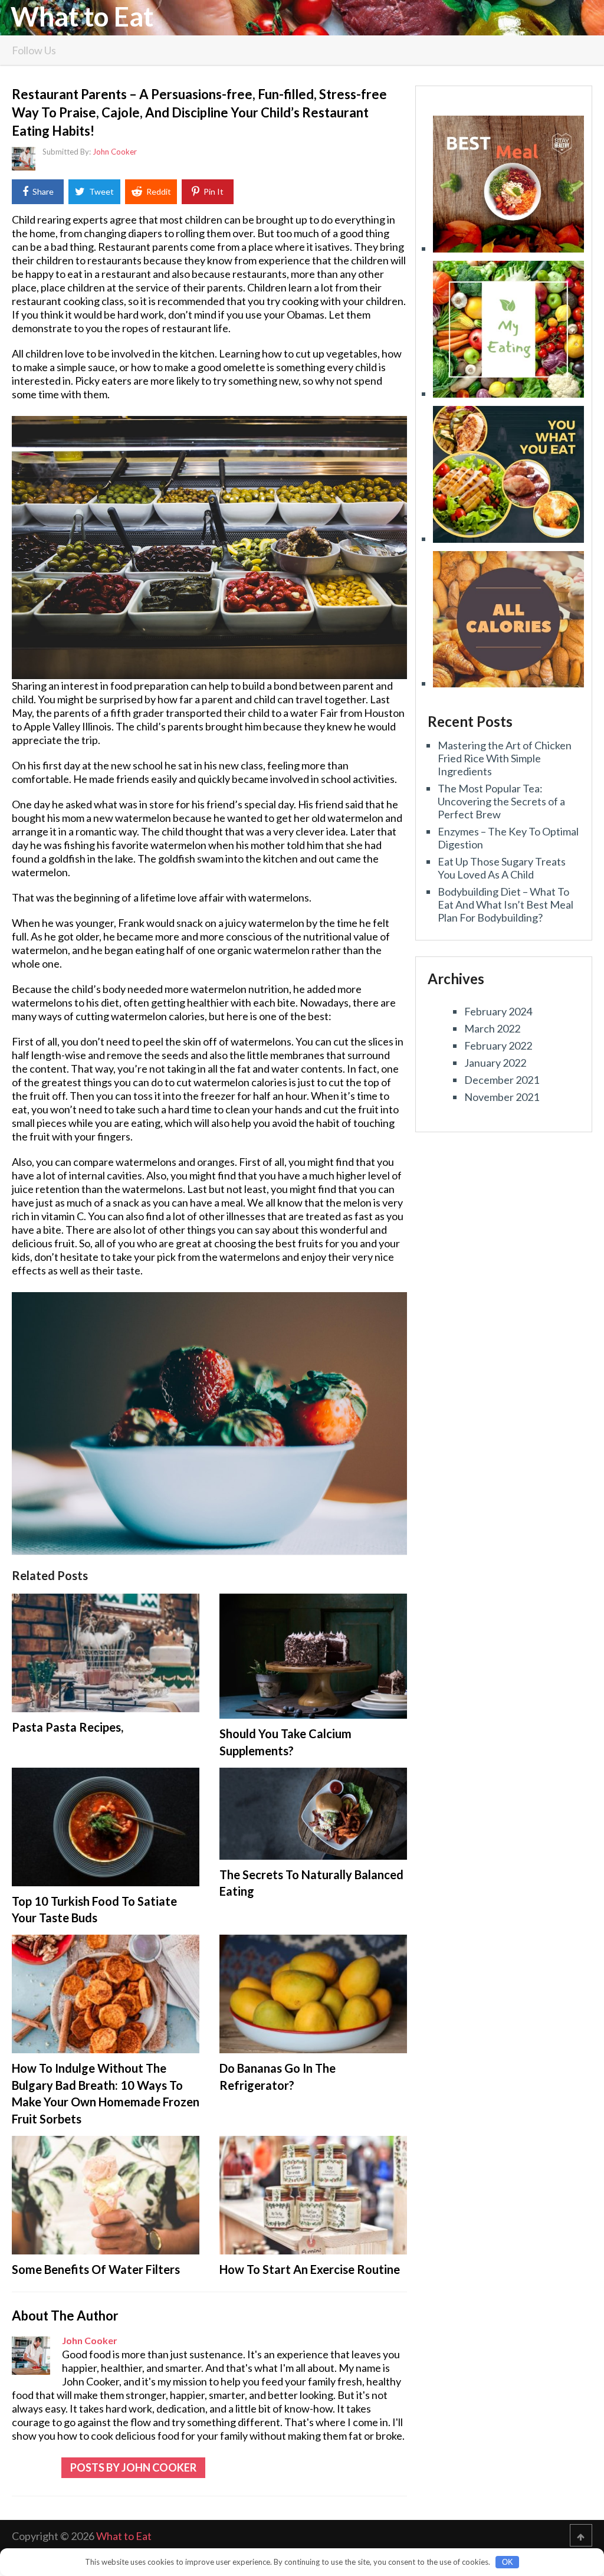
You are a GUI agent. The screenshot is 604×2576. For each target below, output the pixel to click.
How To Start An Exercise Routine (310, 2269)
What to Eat (82, 17)
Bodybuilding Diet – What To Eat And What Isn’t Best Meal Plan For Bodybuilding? (505, 904)
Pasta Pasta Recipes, (68, 1727)
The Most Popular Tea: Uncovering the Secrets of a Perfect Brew (501, 801)
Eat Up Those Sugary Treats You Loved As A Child (502, 868)
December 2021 (502, 1080)
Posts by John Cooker (133, 2467)
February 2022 (498, 1046)
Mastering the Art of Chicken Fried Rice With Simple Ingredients (505, 758)
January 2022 (495, 1063)
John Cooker (115, 152)
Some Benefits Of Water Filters (96, 2269)
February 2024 (498, 1011)
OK (508, 2562)
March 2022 (492, 1028)
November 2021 (502, 1097)
